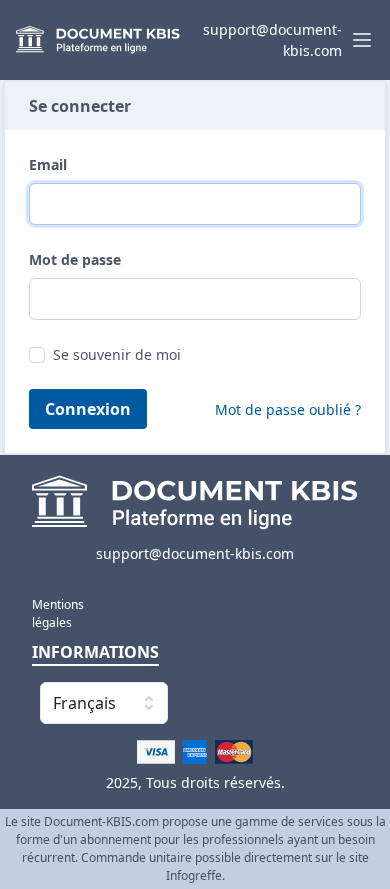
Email (48, 164)
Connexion (88, 409)
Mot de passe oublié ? (288, 409)
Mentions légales (51, 613)
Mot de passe (75, 259)
